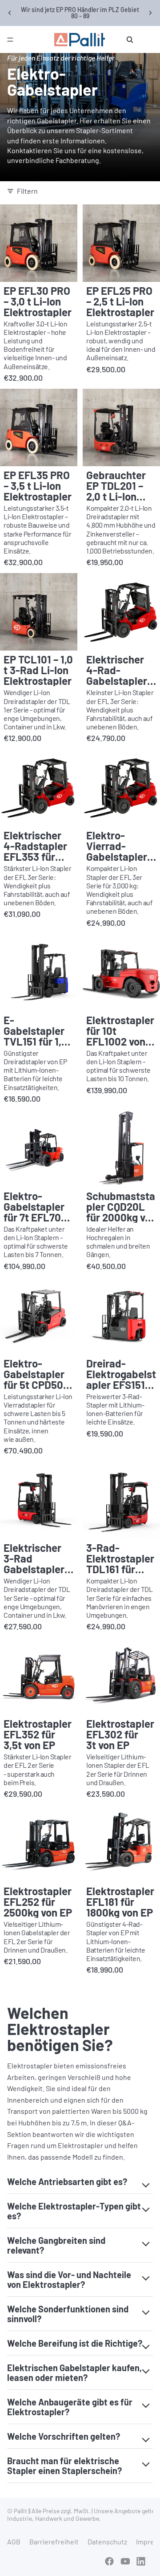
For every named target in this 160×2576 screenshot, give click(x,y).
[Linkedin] (141, 2561)
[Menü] (10, 40)
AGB (14, 2541)
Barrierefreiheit (54, 2541)
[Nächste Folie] (150, 13)
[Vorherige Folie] (10, 13)
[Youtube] (125, 2561)
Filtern (27, 191)
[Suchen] (130, 40)
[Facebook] (109, 2561)
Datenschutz (107, 2541)
